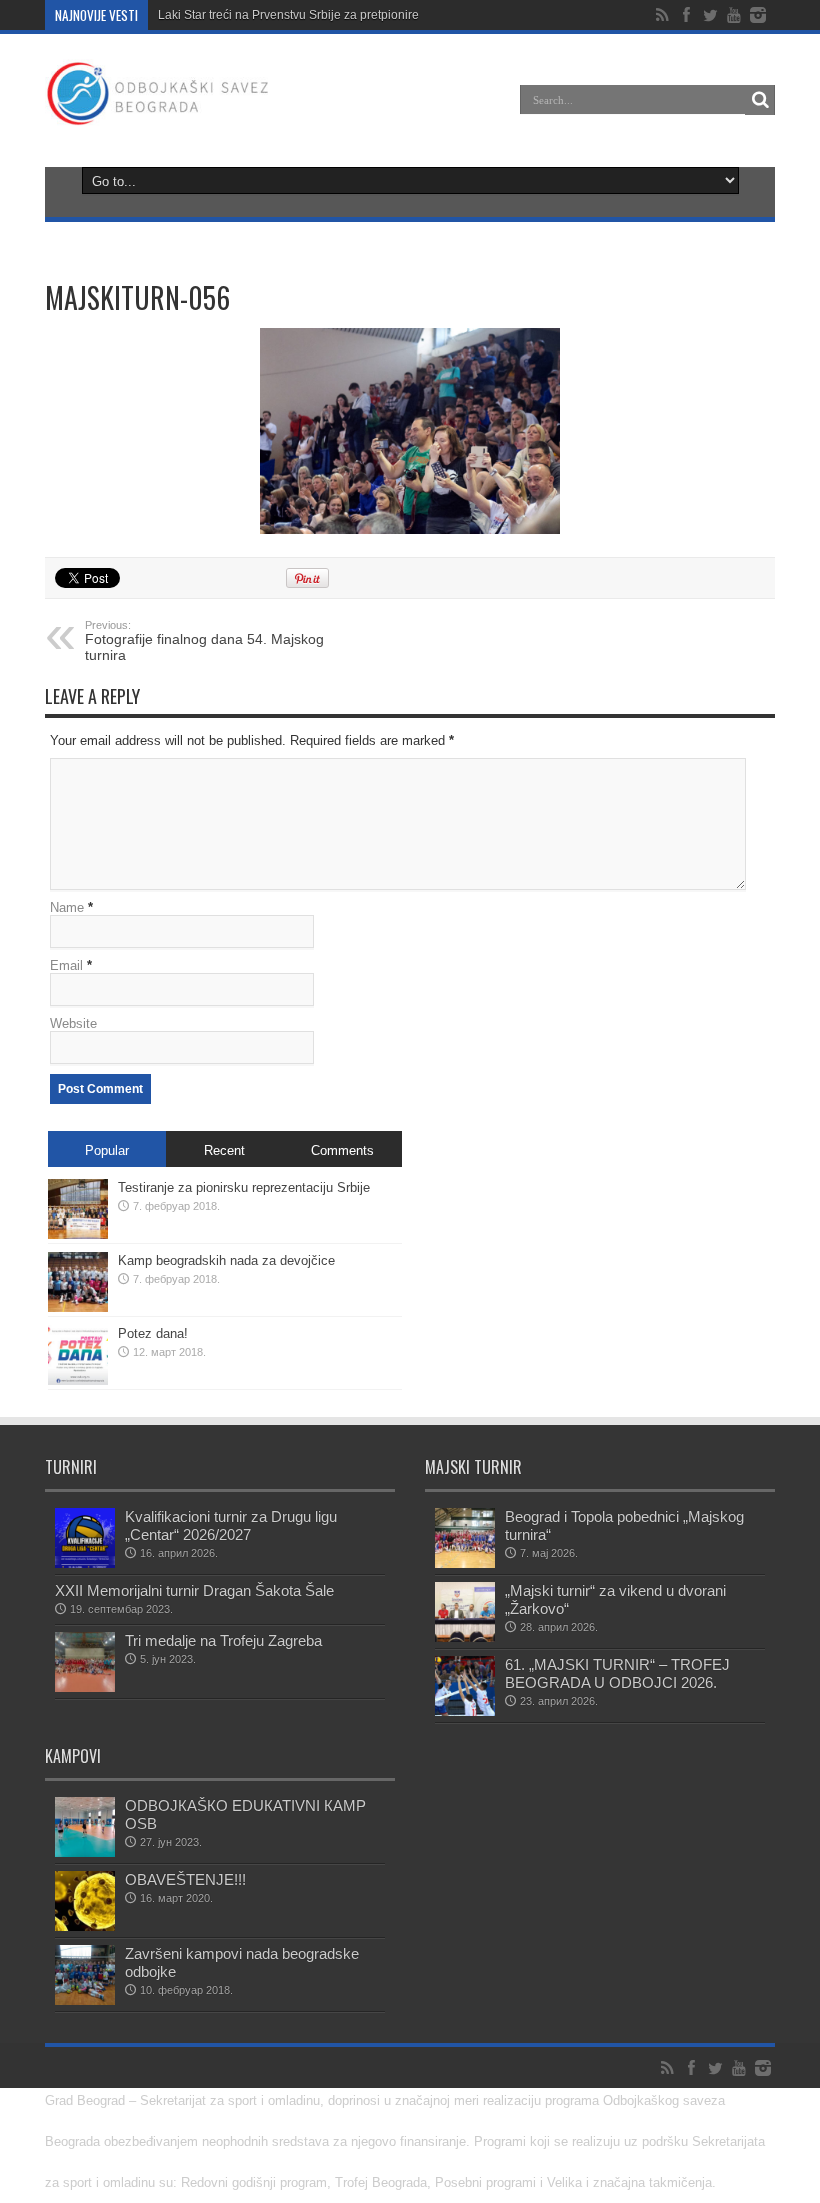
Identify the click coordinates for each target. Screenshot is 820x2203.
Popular (107, 1150)
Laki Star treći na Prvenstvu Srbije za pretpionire (288, 15)
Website (73, 1023)
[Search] (760, 100)
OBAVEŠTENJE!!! (185, 1879)
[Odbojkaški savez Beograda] (158, 94)
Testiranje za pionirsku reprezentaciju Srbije (244, 1187)
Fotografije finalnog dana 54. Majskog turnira (204, 641)
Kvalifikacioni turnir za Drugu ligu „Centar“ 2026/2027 (231, 1525)
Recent (224, 1150)
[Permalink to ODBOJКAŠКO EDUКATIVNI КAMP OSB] (85, 1827)
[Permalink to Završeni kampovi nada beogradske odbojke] (85, 1975)
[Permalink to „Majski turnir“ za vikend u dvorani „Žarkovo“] (465, 1612)
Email (66, 965)
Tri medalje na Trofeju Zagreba (223, 1640)
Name (67, 907)
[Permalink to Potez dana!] (78, 1355)
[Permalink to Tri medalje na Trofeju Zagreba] (85, 1662)
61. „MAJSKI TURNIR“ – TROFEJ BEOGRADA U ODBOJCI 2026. (617, 1673)
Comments (342, 1150)
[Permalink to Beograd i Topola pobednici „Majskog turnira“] (465, 1538)
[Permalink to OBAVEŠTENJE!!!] (85, 1901)
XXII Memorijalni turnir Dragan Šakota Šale (194, 1590)
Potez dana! (153, 1333)
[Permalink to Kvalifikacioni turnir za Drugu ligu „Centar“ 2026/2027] (85, 1538)
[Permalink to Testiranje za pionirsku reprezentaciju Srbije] (78, 1209)
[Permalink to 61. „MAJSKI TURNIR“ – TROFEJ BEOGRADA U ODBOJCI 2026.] (465, 1686)
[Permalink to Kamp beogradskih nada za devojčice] (78, 1282)
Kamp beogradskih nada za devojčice (226, 1260)
